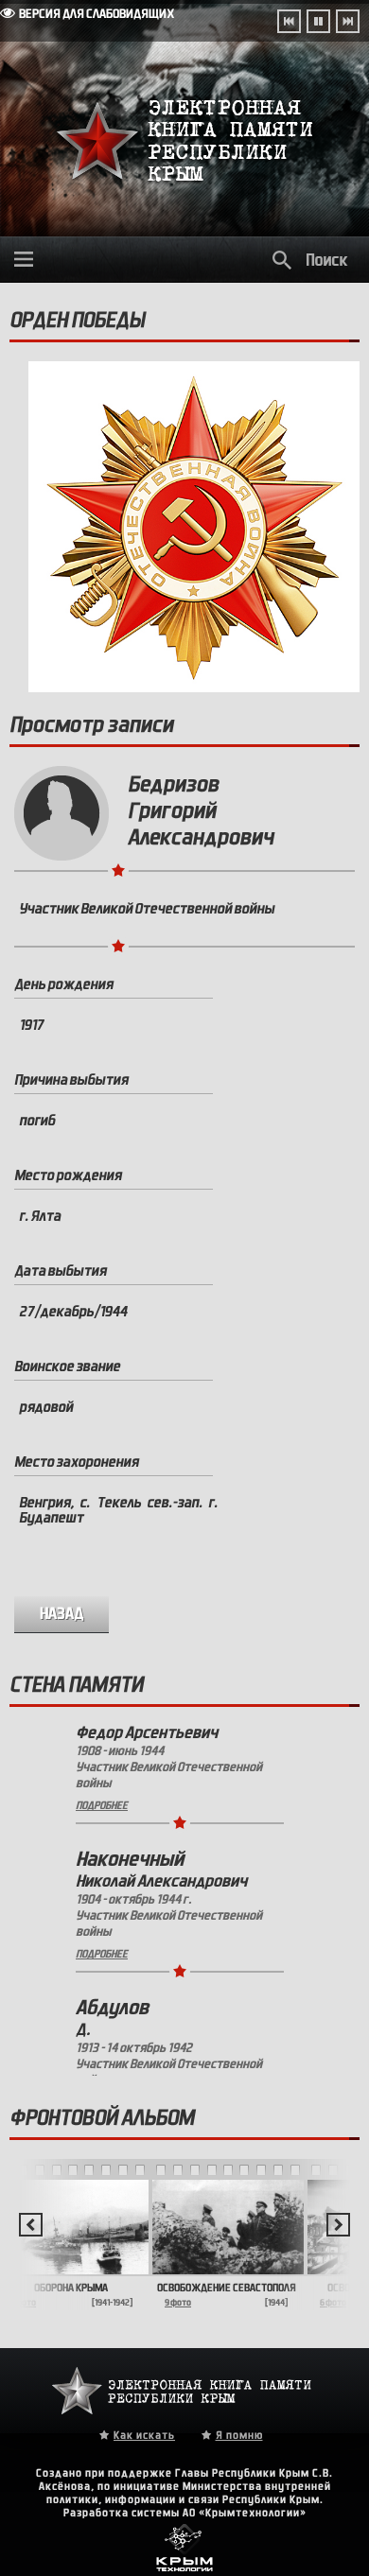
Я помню (239, 2435)
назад (62, 1614)
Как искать (144, 2435)
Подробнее (102, 1847)
